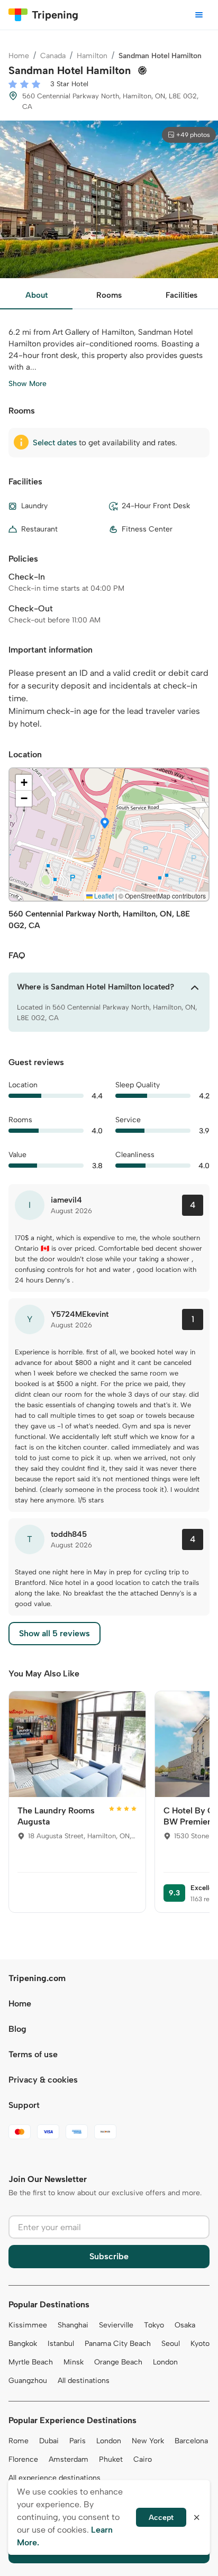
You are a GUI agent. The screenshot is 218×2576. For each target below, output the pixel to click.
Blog (17, 2029)
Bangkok (23, 2344)
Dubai (49, 2441)
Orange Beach (118, 2362)
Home (19, 56)
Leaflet (103, 896)
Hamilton (92, 56)
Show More (28, 384)
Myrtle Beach (31, 2362)
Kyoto (200, 2344)
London (165, 2362)
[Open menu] (199, 15)
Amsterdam (69, 2459)
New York (148, 2441)
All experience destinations (54, 2478)
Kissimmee (28, 2325)
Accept (161, 2518)
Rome (19, 2441)
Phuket (111, 2459)
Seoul (171, 2344)
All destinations (84, 2381)
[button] (105, 824)
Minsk (74, 2362)
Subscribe (109, 2256)
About (37, 295)
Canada (53, 56)
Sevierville (116, 2325)
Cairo (143, 2459)
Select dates (55, 443)
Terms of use (33, 2054)
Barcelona (191, 2441)
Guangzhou (28, 2381)
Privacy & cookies (43, 2080)
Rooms (109, 295)
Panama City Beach (118, 2344)
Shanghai (73, 2325)
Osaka (185, 2325)
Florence (23, 2459)
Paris (78, 2441)
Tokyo (154, 2325)
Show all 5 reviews (54, 1633)
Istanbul (61, 2344)
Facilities (181, 295)
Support (24, 2105)
